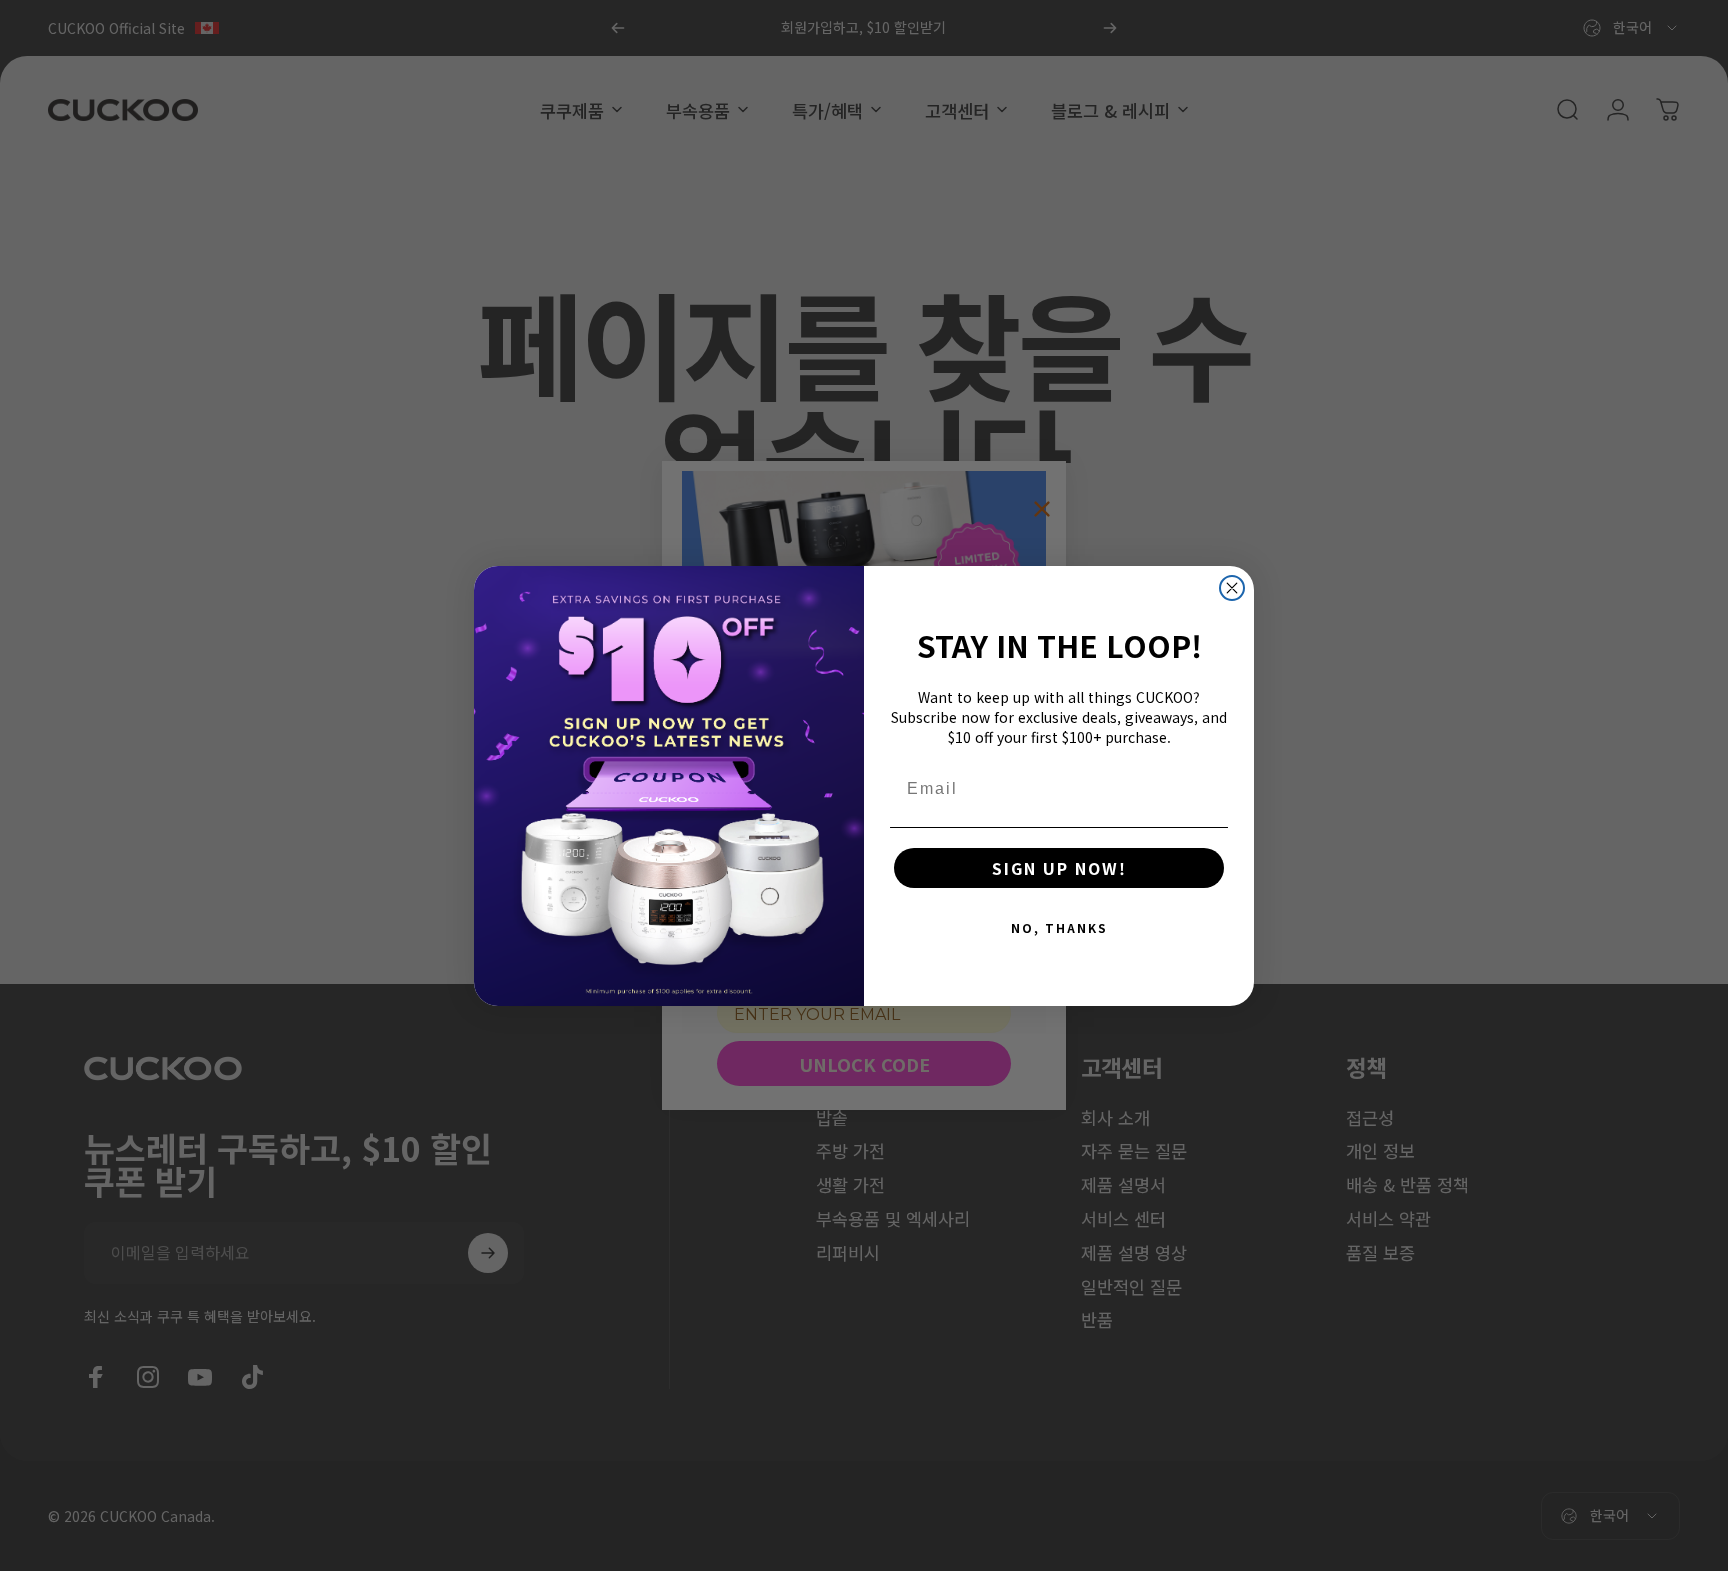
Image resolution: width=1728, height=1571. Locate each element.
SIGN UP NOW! (1059, 868)
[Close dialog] (1232, 588)
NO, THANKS (1059, 927)
